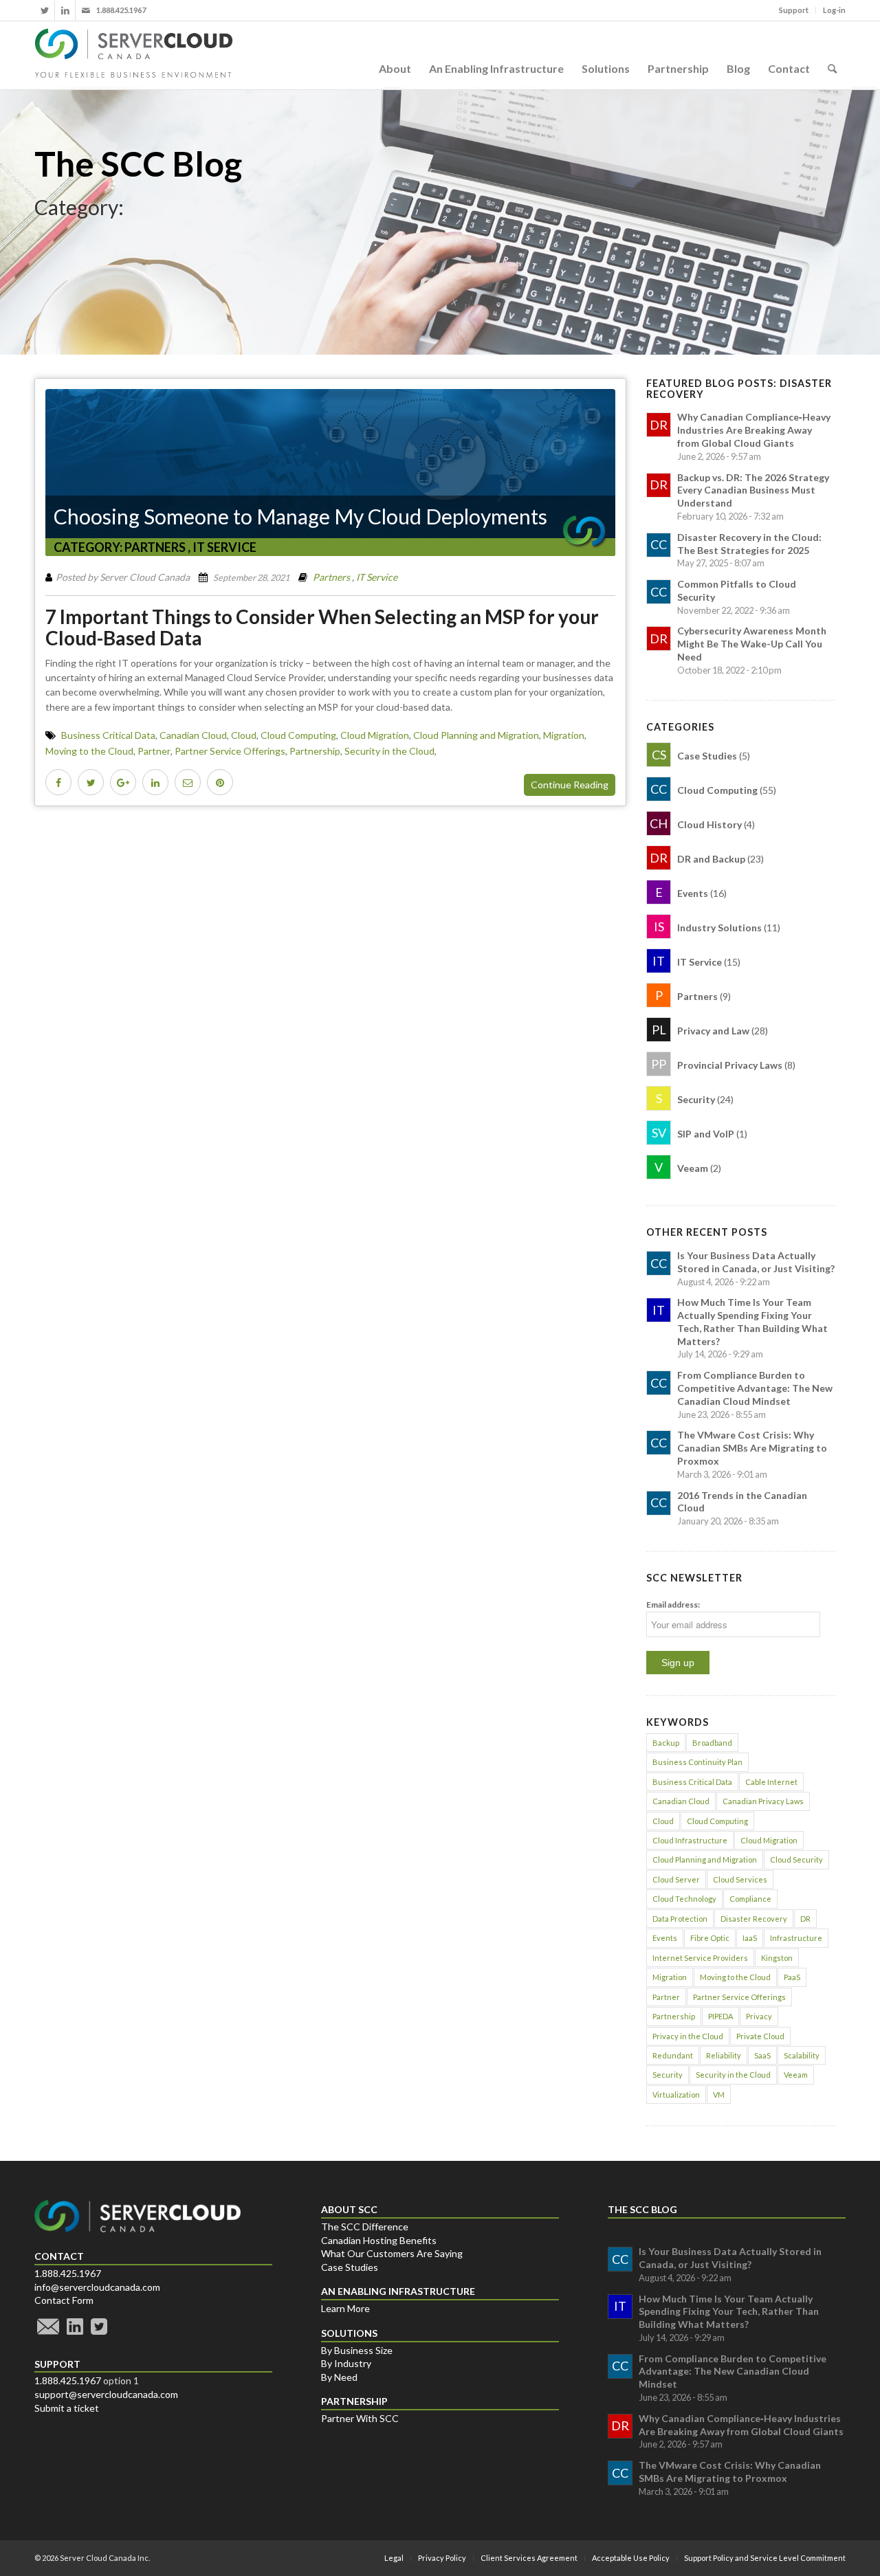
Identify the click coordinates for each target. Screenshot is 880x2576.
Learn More (345, 2308)
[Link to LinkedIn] (65, 10)
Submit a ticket (67, 2408)
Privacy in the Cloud (688, 2036)
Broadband (712, 1743)
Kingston (777, 1958)
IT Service (224, 547)
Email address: (673, 1605)
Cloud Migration (375, 735)
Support (794, 10)
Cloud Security (796, 1859)
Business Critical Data (108, 735)
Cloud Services (740, 1879)
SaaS (762, 2055)
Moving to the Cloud (89, 751)
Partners (155, 547)
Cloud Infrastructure (690, 1840)
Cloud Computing (298, 735)
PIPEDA (720, 2016)
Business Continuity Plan (697, 1762)
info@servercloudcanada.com (97, 2287)
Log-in (834, 10)
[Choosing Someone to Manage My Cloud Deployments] (330, 473)
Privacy (759, 2016)
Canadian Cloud (193, 735)
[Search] (832, 55)
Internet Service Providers (700, 1958)
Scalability (802, 2055)
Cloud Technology (684, 1899)
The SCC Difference (365, 2227)
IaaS (750, 1938)
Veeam (796, 2075)
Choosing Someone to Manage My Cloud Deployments (300, 516)
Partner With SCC (360, 2418)
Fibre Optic (710, 1938)
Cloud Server (676, 1879)
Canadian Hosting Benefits (379, 2240)
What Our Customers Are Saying (392, 2253)
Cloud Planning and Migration (476, 735)
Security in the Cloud (389, 751)
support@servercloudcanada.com (106, 2394)
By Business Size (357, 2350)
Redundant (673, 2055)
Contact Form (64, 2300)
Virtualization (676, 2095)
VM (719, 2095)
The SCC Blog (138, 164)
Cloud (244, 735)
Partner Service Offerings (230, 751)
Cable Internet (771, 1782)
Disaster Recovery (754, 1919)
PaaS (792, 1977)
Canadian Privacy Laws (763, 1801)
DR (805, 1919)
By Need (339, 2377)
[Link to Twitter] (44, 10)
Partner (154, 751)
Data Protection (680, 1919)
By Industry (346, 2363)
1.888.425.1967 (68, 2273)
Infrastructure (796, 1938)
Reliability (724, 2055)
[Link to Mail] (86, 10)
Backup (666, 1743)
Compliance (750, 1899)
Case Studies (350, 2267)
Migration (564, 735)
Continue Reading (570, 785)
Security (668, 2075)
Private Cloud (760, 2036)
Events (665, 1938)
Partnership (315, 751)
